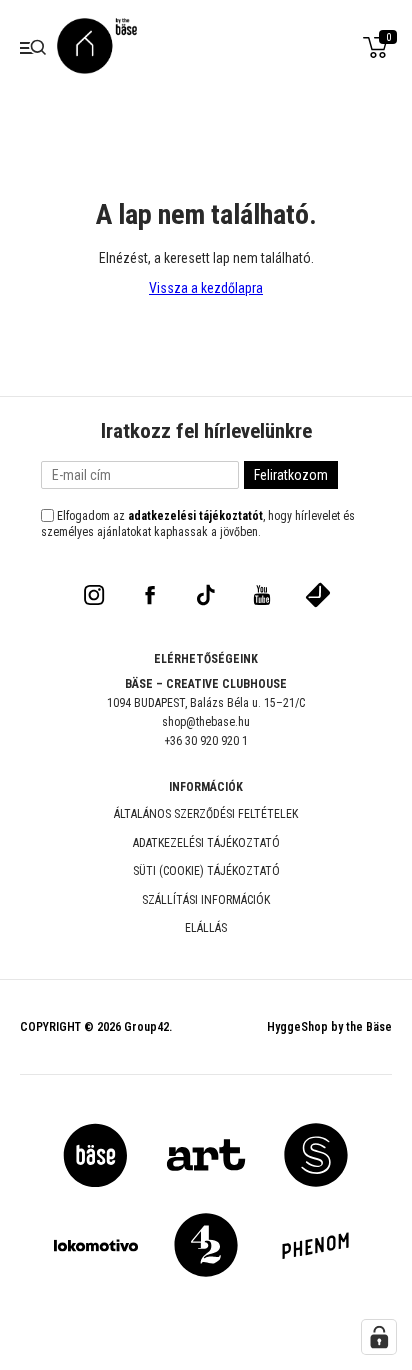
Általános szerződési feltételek (206, 814)
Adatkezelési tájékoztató (206, 843)
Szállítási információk (206, 900)
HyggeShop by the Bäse (329, 1027)
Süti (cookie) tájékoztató (206, 871)
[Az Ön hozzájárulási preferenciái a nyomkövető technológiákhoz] (379, 1337)
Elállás (206, 928)
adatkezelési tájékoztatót (195, 516)
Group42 (146, 1027)
